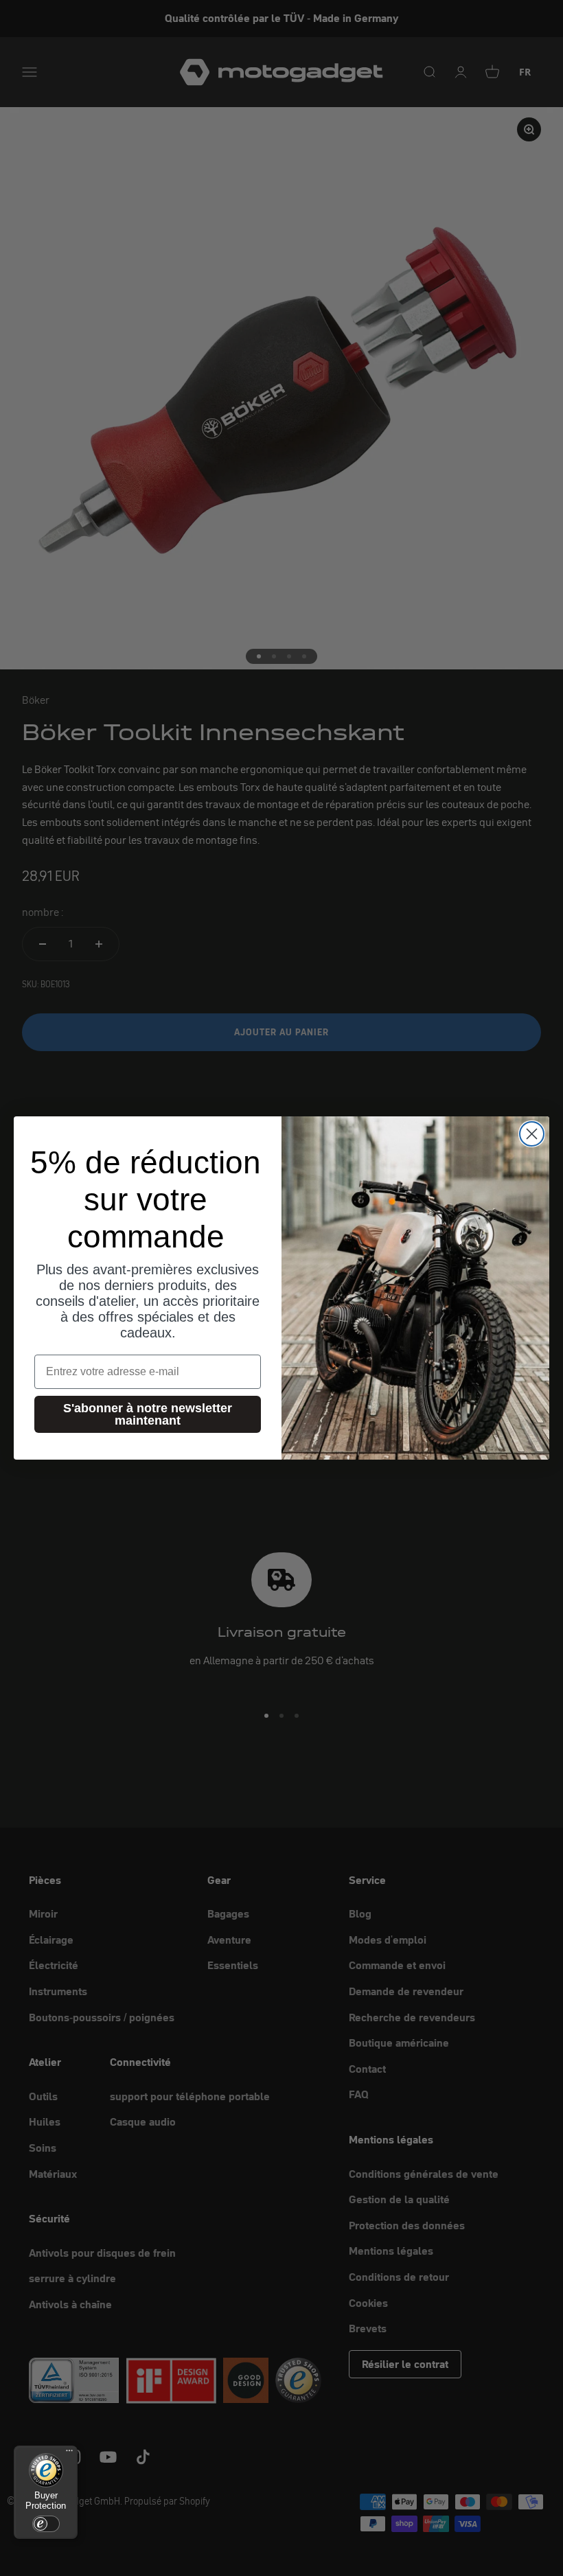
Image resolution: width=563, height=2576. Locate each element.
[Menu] (69, 2454)
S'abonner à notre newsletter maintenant (148, 1414)
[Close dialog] (532, 1134)
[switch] (46, 2524)
